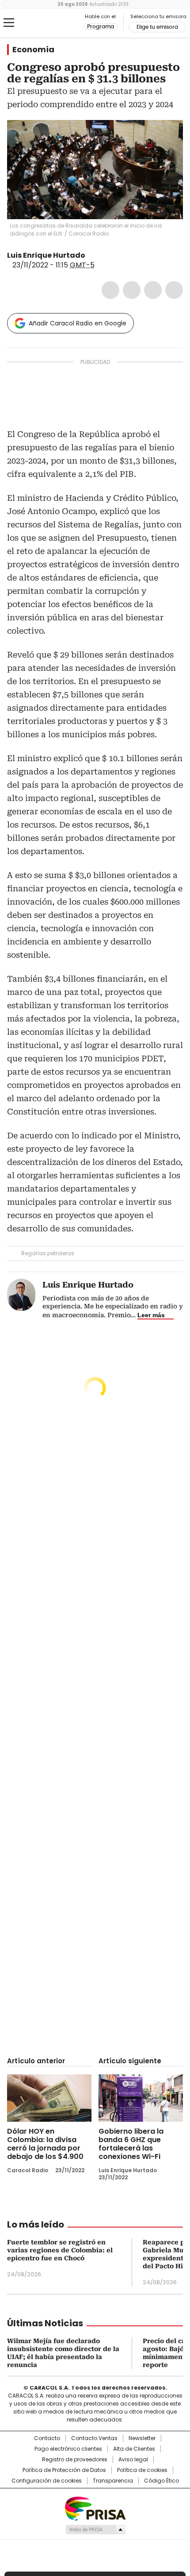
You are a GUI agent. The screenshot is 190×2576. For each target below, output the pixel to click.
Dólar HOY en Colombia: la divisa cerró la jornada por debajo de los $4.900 (45, 2144)
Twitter (132, 290)
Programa (101, 27)
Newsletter (142, 2438)
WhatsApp (174, 290)
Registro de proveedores (75, 2460)
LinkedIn (153, 290)
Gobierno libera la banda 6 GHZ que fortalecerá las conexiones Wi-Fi (131, 2144)
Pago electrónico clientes (68, 2449)
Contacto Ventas (94, 2438)
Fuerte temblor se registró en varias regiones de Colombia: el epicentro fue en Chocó (60, 2250)
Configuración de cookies (47, 2481)
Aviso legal (133, 2460)
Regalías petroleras (48, 1253)
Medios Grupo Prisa (95, 2530)
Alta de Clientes (134, 2449)
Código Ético (161, 2481)
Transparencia (113, 2481)
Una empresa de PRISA (95, 2508)
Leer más (151, 1315)
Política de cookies (142, 2470)
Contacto (47, 2438)
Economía (33, 50)
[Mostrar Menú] (9, 23)
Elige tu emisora (157, 27)
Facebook (110, 290)
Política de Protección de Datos (64, 2470)
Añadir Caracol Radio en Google (78, 323)
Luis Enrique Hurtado (46, 255)
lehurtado (91, 255)
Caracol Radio (44, 23)
